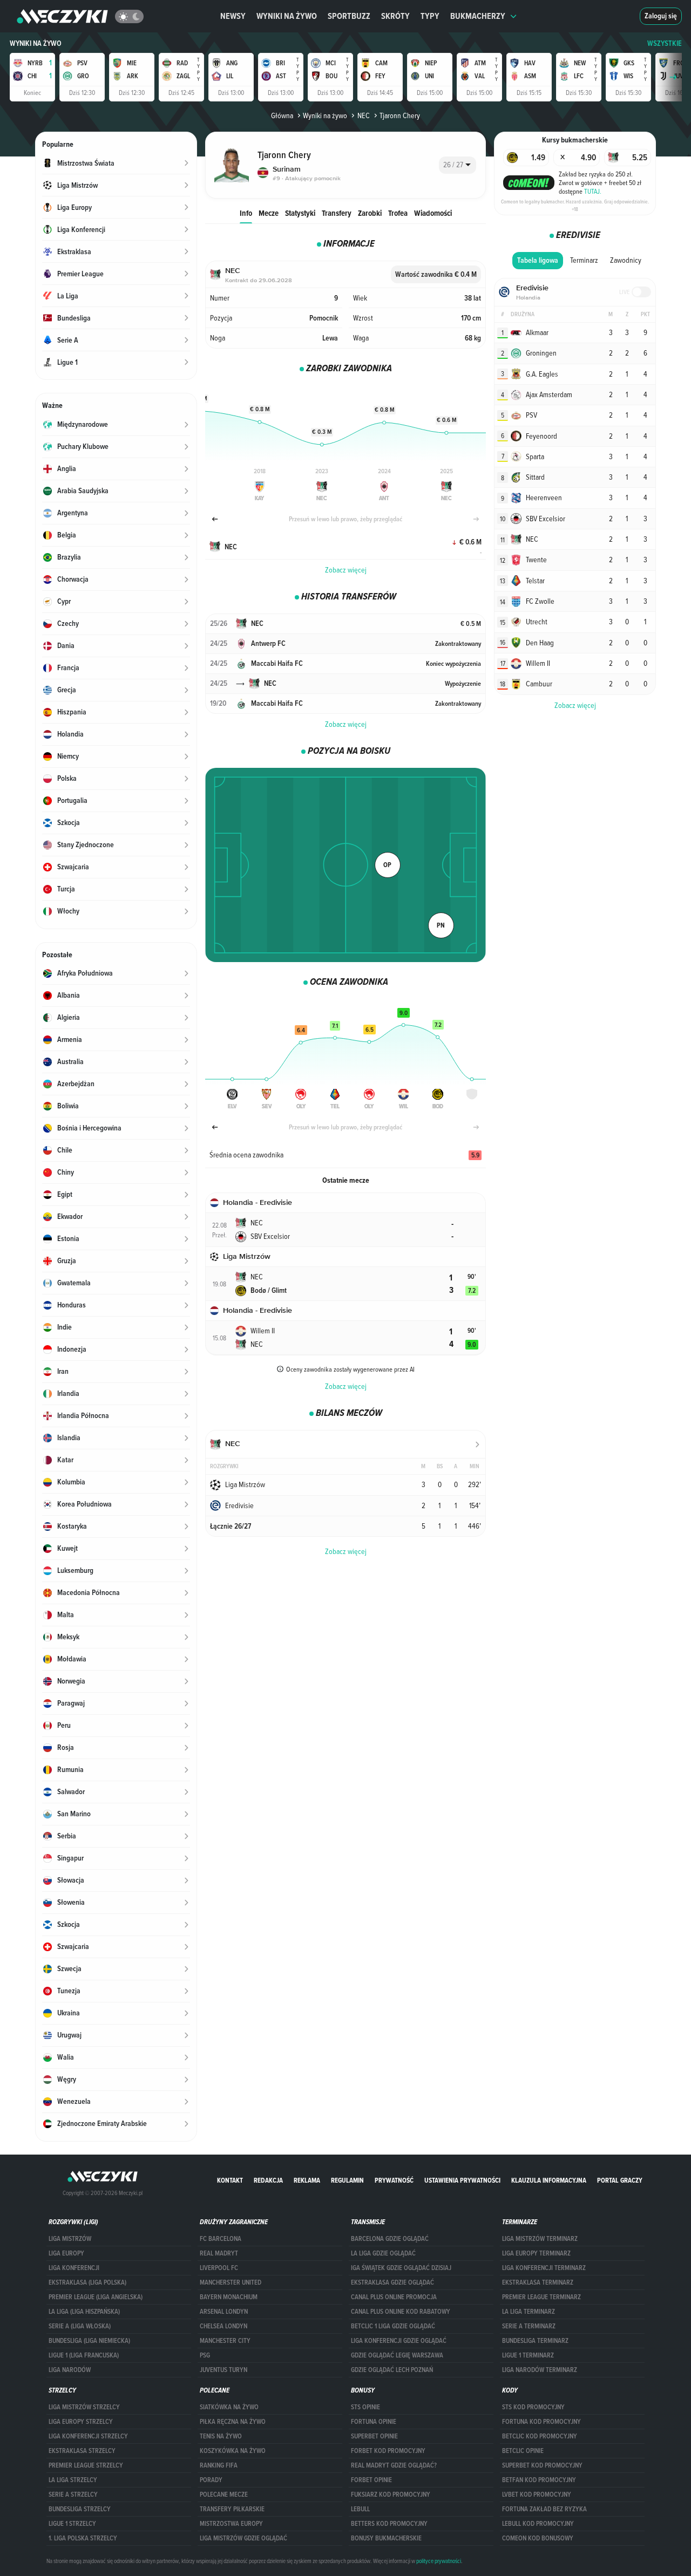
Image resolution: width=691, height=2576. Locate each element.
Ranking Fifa (219, 2465)
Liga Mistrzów (70, 2239)
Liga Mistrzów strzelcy (84, 2407)
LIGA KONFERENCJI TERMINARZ (544, 2268)
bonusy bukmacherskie (386, 2538)
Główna (282, 115)
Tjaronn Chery (400, 115)
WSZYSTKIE (665, 43)
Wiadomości (433, 213)
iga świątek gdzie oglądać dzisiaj (401, 2268)
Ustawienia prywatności (462, 2180)
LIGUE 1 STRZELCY (72, 2524)
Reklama (307, 2180)
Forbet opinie (371, 2480)
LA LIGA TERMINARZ (529, 2312)
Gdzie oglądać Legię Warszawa (397, 2355)
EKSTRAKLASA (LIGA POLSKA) (87, 2282)
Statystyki (300, 213)
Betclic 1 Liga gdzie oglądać (393, 2326)
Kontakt (230, 2180)
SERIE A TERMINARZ (529, 2326)
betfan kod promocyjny (539, 2480)
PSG (205, 2355)
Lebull (360, 2509)
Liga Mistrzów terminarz (540, 2239)
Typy (430, 16)
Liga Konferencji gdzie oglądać (399, 2341)
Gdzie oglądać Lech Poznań (392, 2370)
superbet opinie (374, 2436)
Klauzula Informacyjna (549, 2180)
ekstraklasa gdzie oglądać (392, 2282)
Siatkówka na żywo (229, 2407)
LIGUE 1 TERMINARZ (528, 2355)
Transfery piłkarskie (232, 2509)
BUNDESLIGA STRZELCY (80, 2509)
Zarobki (370, 213)
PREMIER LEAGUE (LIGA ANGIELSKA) (96, 2297)
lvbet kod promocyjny (537, 2495)
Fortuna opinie (374, 2422)
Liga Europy (66, 2253)
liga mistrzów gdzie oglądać (243, 2538)
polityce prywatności (439, 2561)
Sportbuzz (349, 16)
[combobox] (458, 165)
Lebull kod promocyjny (538, 2524)
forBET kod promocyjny (388, 2451)
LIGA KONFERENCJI (74, 2268)
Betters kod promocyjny (389, 2524)
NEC (363, 115)
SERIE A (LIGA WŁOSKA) (80, 2326)
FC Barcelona (221, 2239)
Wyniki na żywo (287, 16)
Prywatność (394, 2180)
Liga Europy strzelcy (81, 2422)
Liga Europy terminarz (536, 2253)
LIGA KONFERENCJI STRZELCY (88, 2436)
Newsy (233, 16)
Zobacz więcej (346, 570)
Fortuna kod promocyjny (541, 2422)
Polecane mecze (224, 2495)
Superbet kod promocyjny (542, 2465)
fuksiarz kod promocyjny (391, 2495)
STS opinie (365, 2407)
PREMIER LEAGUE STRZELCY (86, 2465)
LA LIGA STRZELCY (73, 2480)
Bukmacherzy (478, 16)
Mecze (269, 213)
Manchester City (225, 2341)
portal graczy (620, 2180)
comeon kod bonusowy (538, 2538)
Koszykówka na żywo (233, 2451)
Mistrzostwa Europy (231, 2524)
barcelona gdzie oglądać (390, 2239)
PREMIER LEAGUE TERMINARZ (541, 2297)
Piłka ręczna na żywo (233, 2422)
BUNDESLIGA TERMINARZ (535, 2341)
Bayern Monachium (229, 2297)
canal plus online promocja (394, 2297)
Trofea (398, 213)
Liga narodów (70, 2370)
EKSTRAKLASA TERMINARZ (538, 2282)
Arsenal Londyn (224, 2312)
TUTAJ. (593, 191)
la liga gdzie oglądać (383, 2253)
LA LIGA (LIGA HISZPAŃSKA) (84, 2312)
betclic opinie (523, 2451)
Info (246, 213)
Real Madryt (219, 2253)
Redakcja (268, 2180)
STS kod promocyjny (533, 2407)
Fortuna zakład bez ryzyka (544, 2509)
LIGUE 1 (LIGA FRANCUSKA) (84, 2355)
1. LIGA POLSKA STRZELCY (83, 2538)
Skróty (395, 16)
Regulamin (347, 2180)
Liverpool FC (219, 2268)
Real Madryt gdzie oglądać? (394, 2465)
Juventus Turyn (223, 2370)
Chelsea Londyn (223, 2326)
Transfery (337, 213)
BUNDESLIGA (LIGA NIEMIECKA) (89, 2341)
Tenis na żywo (221, 2436)
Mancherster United (231, 2282)
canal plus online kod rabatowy (401, 2312)
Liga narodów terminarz (540, 2370)
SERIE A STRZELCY (73, 2495)
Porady (211, 2480)
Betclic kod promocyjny (540, 2436)
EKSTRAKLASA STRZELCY (82, 2451)
